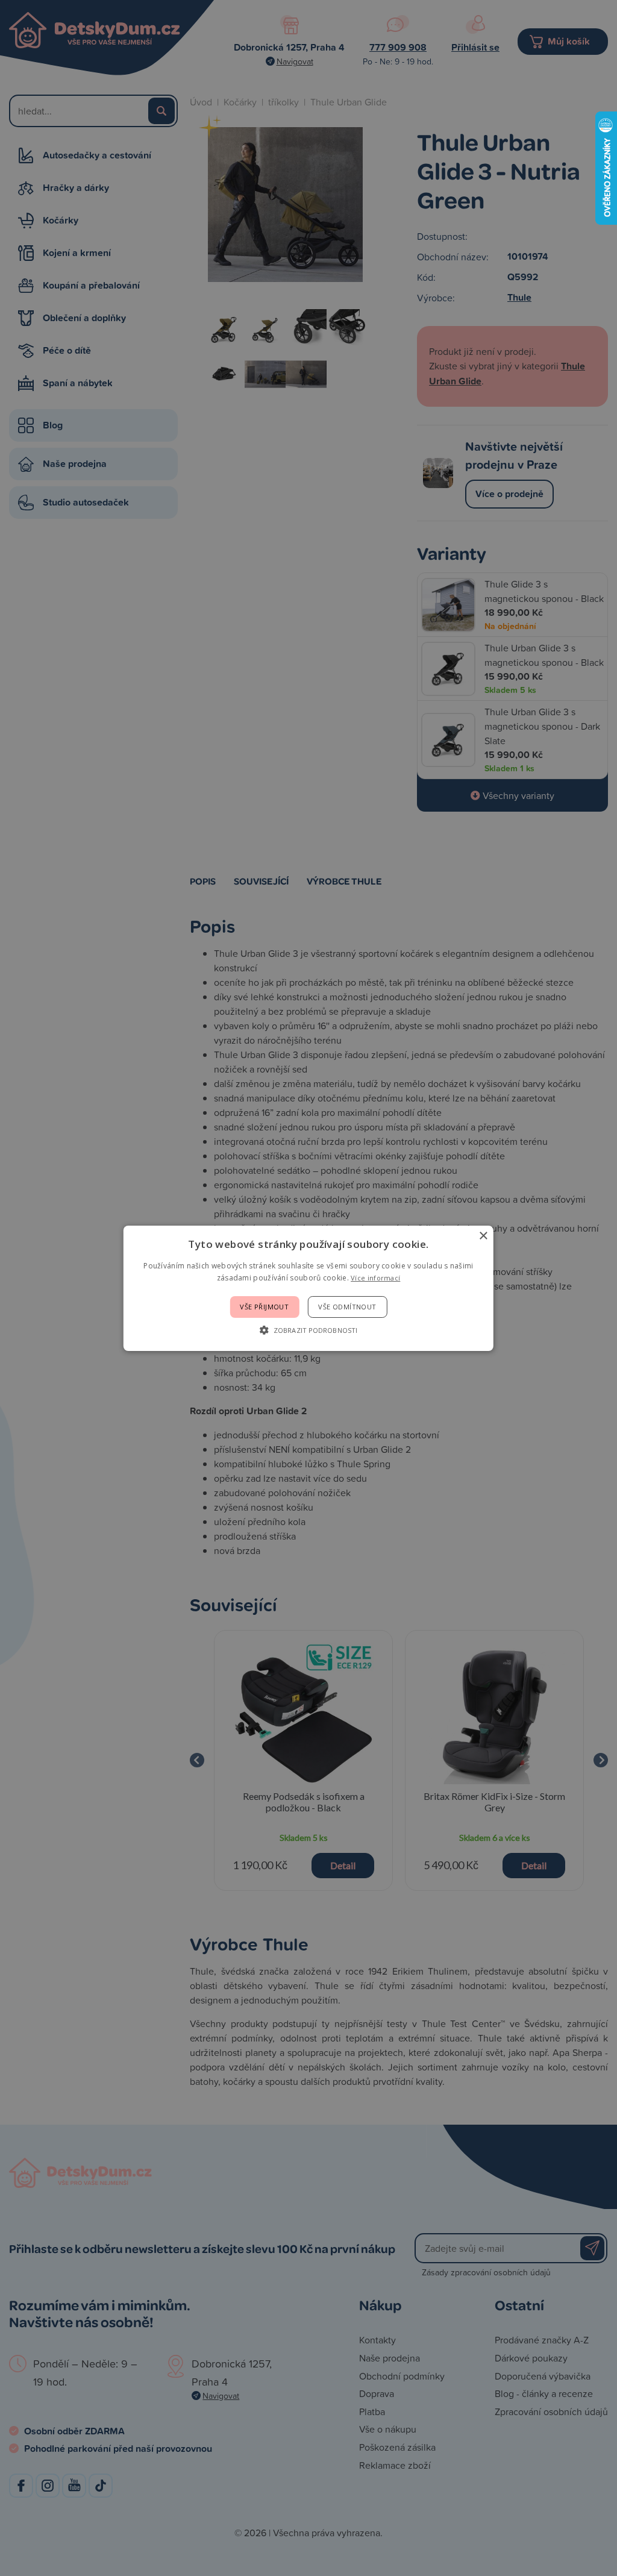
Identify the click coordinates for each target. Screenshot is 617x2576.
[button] (308, 1330)
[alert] (308, 1288)
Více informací (375, 1278)
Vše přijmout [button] (264, 1307)
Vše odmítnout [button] (347, 1307)
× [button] (483, 1236)
